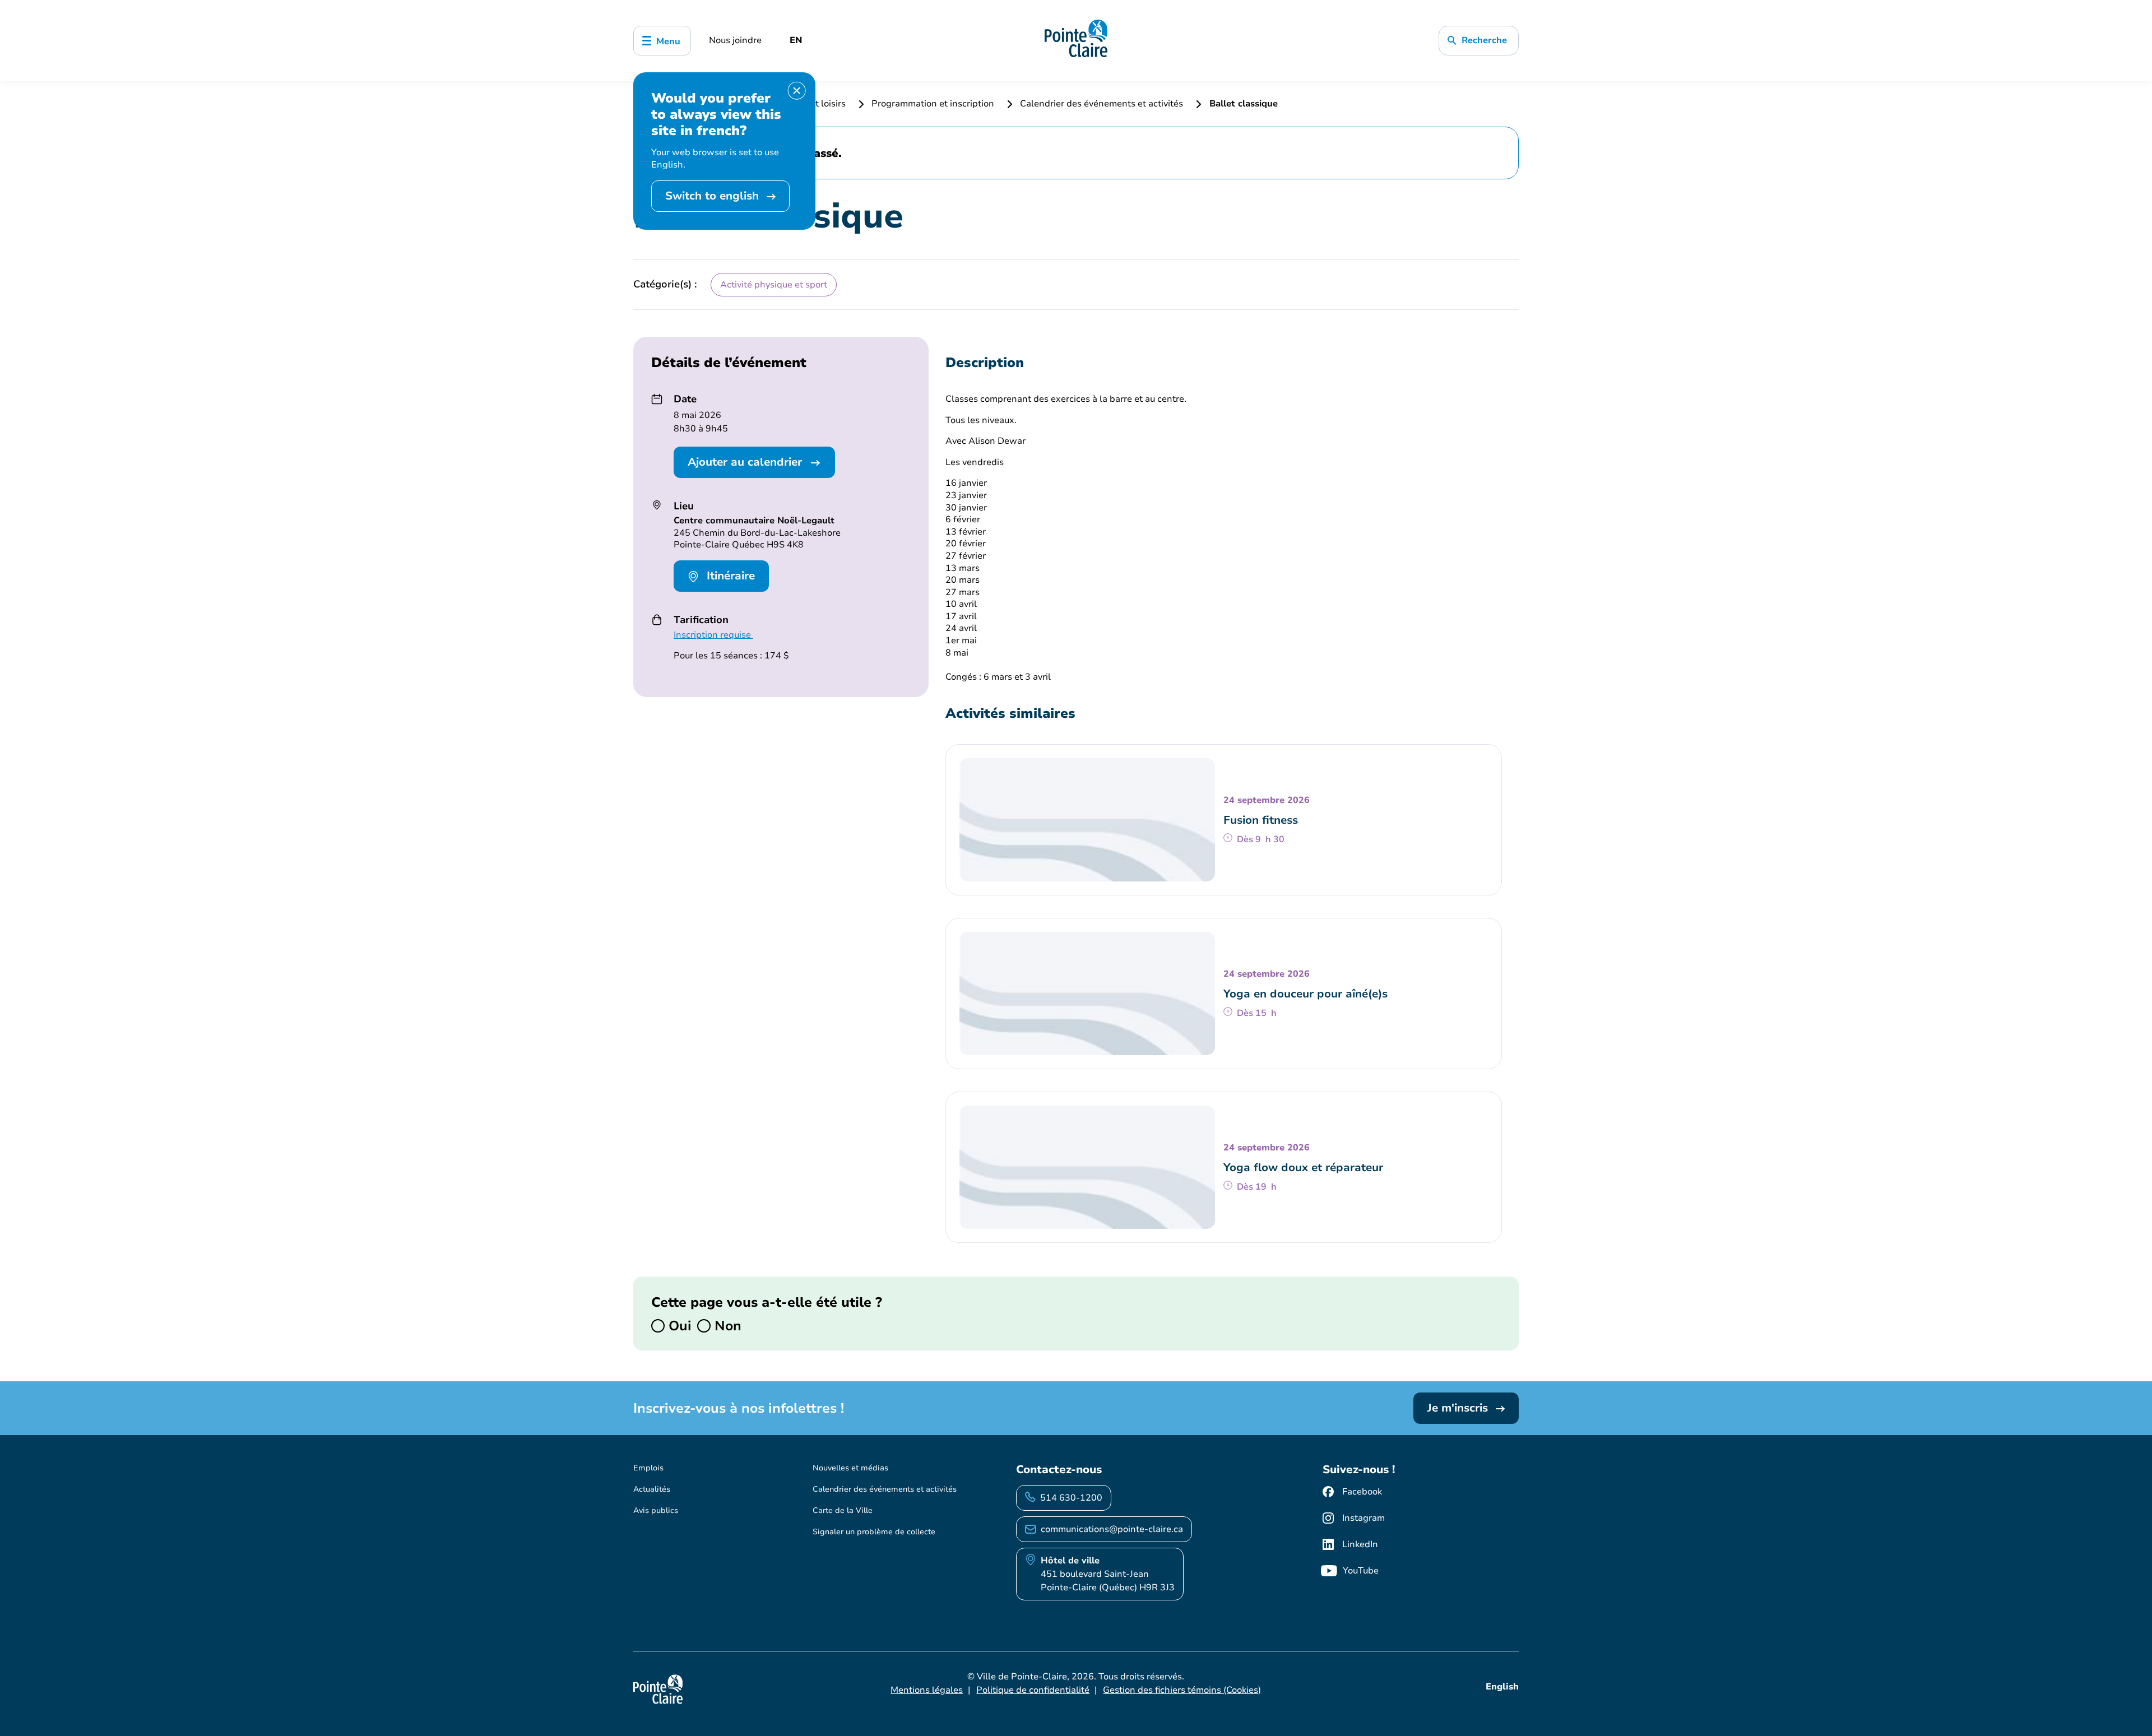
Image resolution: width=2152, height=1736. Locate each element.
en (796, 40)
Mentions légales (927, 1690)
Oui (678, 1326)
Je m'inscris (1459, 1408)
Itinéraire (729, 576)
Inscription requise (713, 635)
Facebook (1362, 1492)
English (1502, 1687)
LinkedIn (1360, 1544)
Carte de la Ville (843, 1510)
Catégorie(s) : (665, 284)
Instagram (1363, 1518)
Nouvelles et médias (850, 1468)
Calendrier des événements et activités (1101, 104)
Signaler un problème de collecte (874, 1532)
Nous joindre (735, 40)
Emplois (648, 1468)
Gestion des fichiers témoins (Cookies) (1182, 1690)
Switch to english (714, 196)
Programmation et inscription (933, 104)
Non (726, 1326)
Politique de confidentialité (1033, 1690)
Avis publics (656, 1510)
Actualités (652, 1489)
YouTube (1361, 1571)
